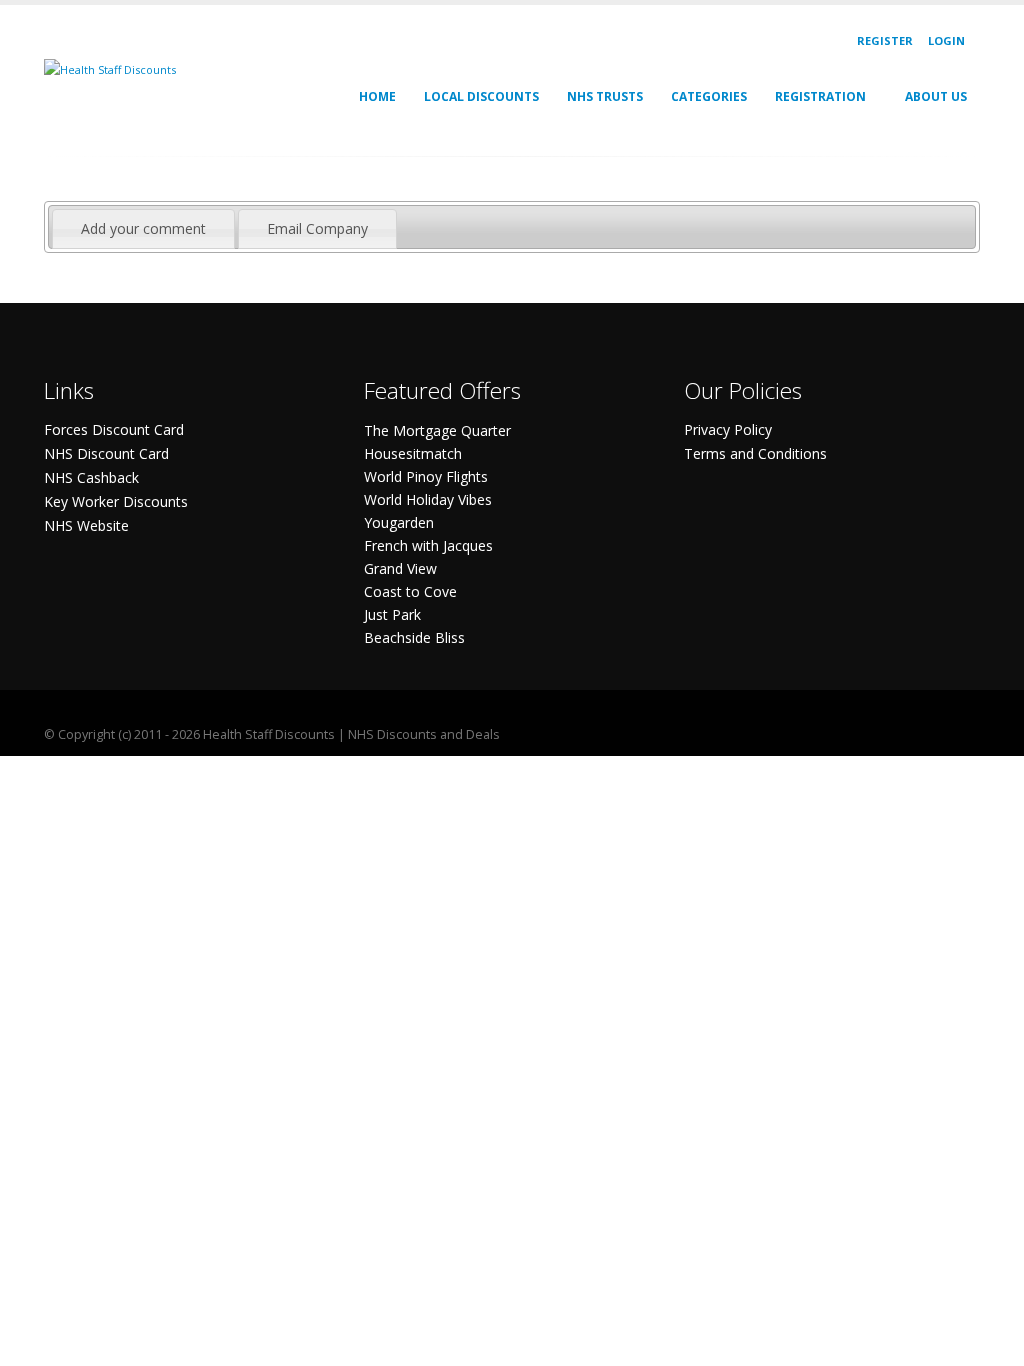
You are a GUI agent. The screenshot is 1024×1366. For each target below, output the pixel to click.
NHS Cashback (91, 477)
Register (885, 40)
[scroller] (989, 1342)
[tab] (143, 229)
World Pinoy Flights (426, 476)
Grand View (400, 568)
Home (377, 96)
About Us (936, 96)
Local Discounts (481, 96)
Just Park (392, 614)
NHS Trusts (605, 96)
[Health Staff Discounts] (110, 68)
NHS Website (86, 525)
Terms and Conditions (755, 453)
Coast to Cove (410, 591)
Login (946, 40)
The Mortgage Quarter (437, 430)
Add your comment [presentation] (143, 228)
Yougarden (399, 522)
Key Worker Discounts (116, 501)
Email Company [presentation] (317, 228)
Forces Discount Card (114, 429)
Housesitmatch (413, 453)
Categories (709, 96)
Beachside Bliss (414, 637)
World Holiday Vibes (428, 499)
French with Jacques (428, 545)
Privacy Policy (728, 429)
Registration (820, 96)
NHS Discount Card (106, 453)
